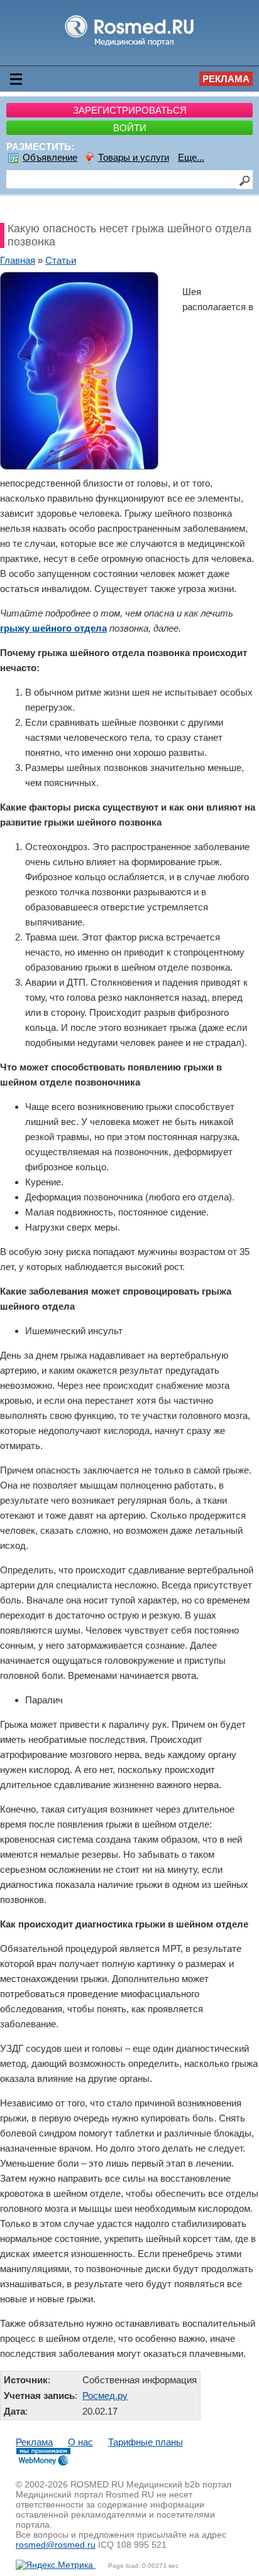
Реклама (226, 79)
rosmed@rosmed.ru (56, 2545)
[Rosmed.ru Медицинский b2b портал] (130, 46)
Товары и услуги (134, 157)
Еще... (191, 157)
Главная (18, 260)
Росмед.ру (105, 2395)
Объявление (50, 157)
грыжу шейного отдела (53, 628)
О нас (80, 2442)
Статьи (61, 260)
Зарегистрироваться (130, 110)
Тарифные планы (146, 2442)
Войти (130, 128)
